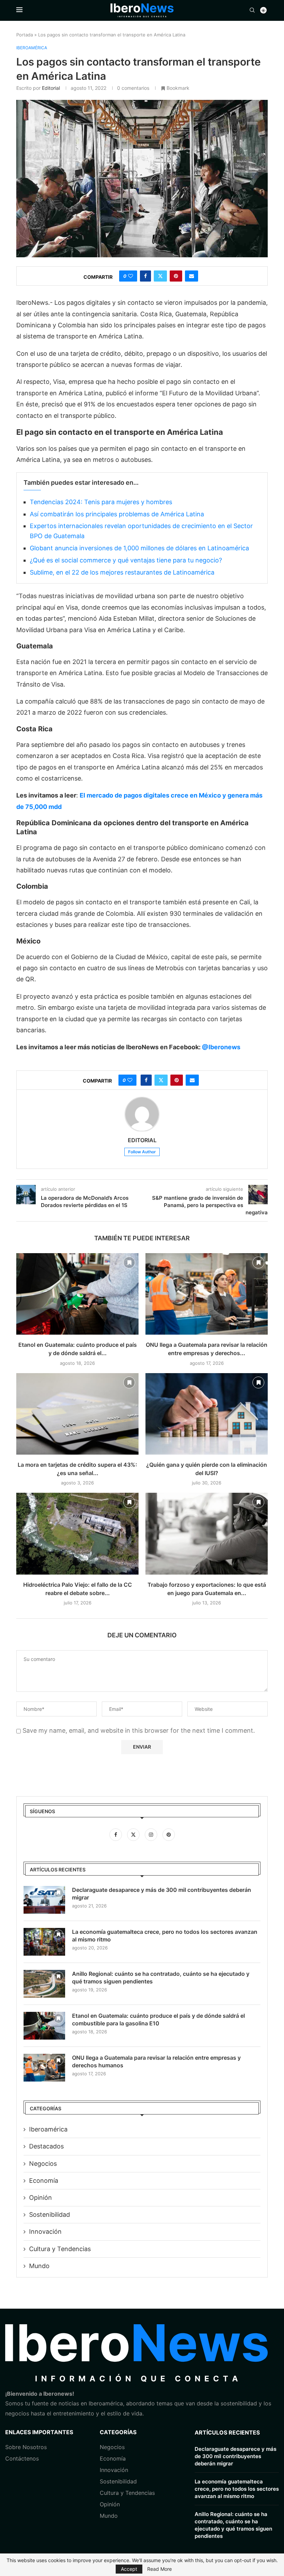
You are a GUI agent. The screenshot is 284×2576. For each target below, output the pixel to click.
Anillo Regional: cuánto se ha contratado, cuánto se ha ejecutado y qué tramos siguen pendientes (161, 1978)
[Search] (252, 11)
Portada (25, 35)
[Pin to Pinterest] (176, 276)
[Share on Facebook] (145, 276)
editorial (51, 88)
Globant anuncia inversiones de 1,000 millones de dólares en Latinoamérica (139, 548)
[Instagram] (152, 1834)
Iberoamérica (48, 2129)
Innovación (45, 2232)
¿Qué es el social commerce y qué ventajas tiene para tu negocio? (126, 560)
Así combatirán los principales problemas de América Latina (117, 514)
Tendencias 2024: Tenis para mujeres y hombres (101, 502)
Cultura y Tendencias (127, 2493)
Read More (159, 2569)
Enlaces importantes (39, 2432)
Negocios (43, 2164)
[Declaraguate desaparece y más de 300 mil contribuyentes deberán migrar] (44, 1900)
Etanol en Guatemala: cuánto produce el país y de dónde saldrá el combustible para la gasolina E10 (158, 2019)
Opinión (41, 2198)
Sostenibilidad (50, 2215)
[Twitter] (134, 1834)
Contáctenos (22, 2458)
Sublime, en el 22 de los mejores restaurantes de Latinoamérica (122, 572)
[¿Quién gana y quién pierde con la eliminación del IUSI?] (207, 1414)
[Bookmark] (129, 1263)
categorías (118, 2432)
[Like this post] (131, 276)
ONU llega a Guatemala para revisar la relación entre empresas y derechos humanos (156, 2061)
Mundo (39, 2266)
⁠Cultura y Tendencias (60, 2249)
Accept (129, 2569)
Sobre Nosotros (26, 2447)
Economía (44, 2181)
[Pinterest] (169, 1834)
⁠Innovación (114, 2470)
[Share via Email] (192, 276)
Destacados (46, 2146)
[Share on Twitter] (160, 276)
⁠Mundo (109, 2516)
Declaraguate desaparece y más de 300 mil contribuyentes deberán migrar (162, 1894)
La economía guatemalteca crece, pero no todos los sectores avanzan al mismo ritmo (165, 1936)
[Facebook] (117, 1834)
